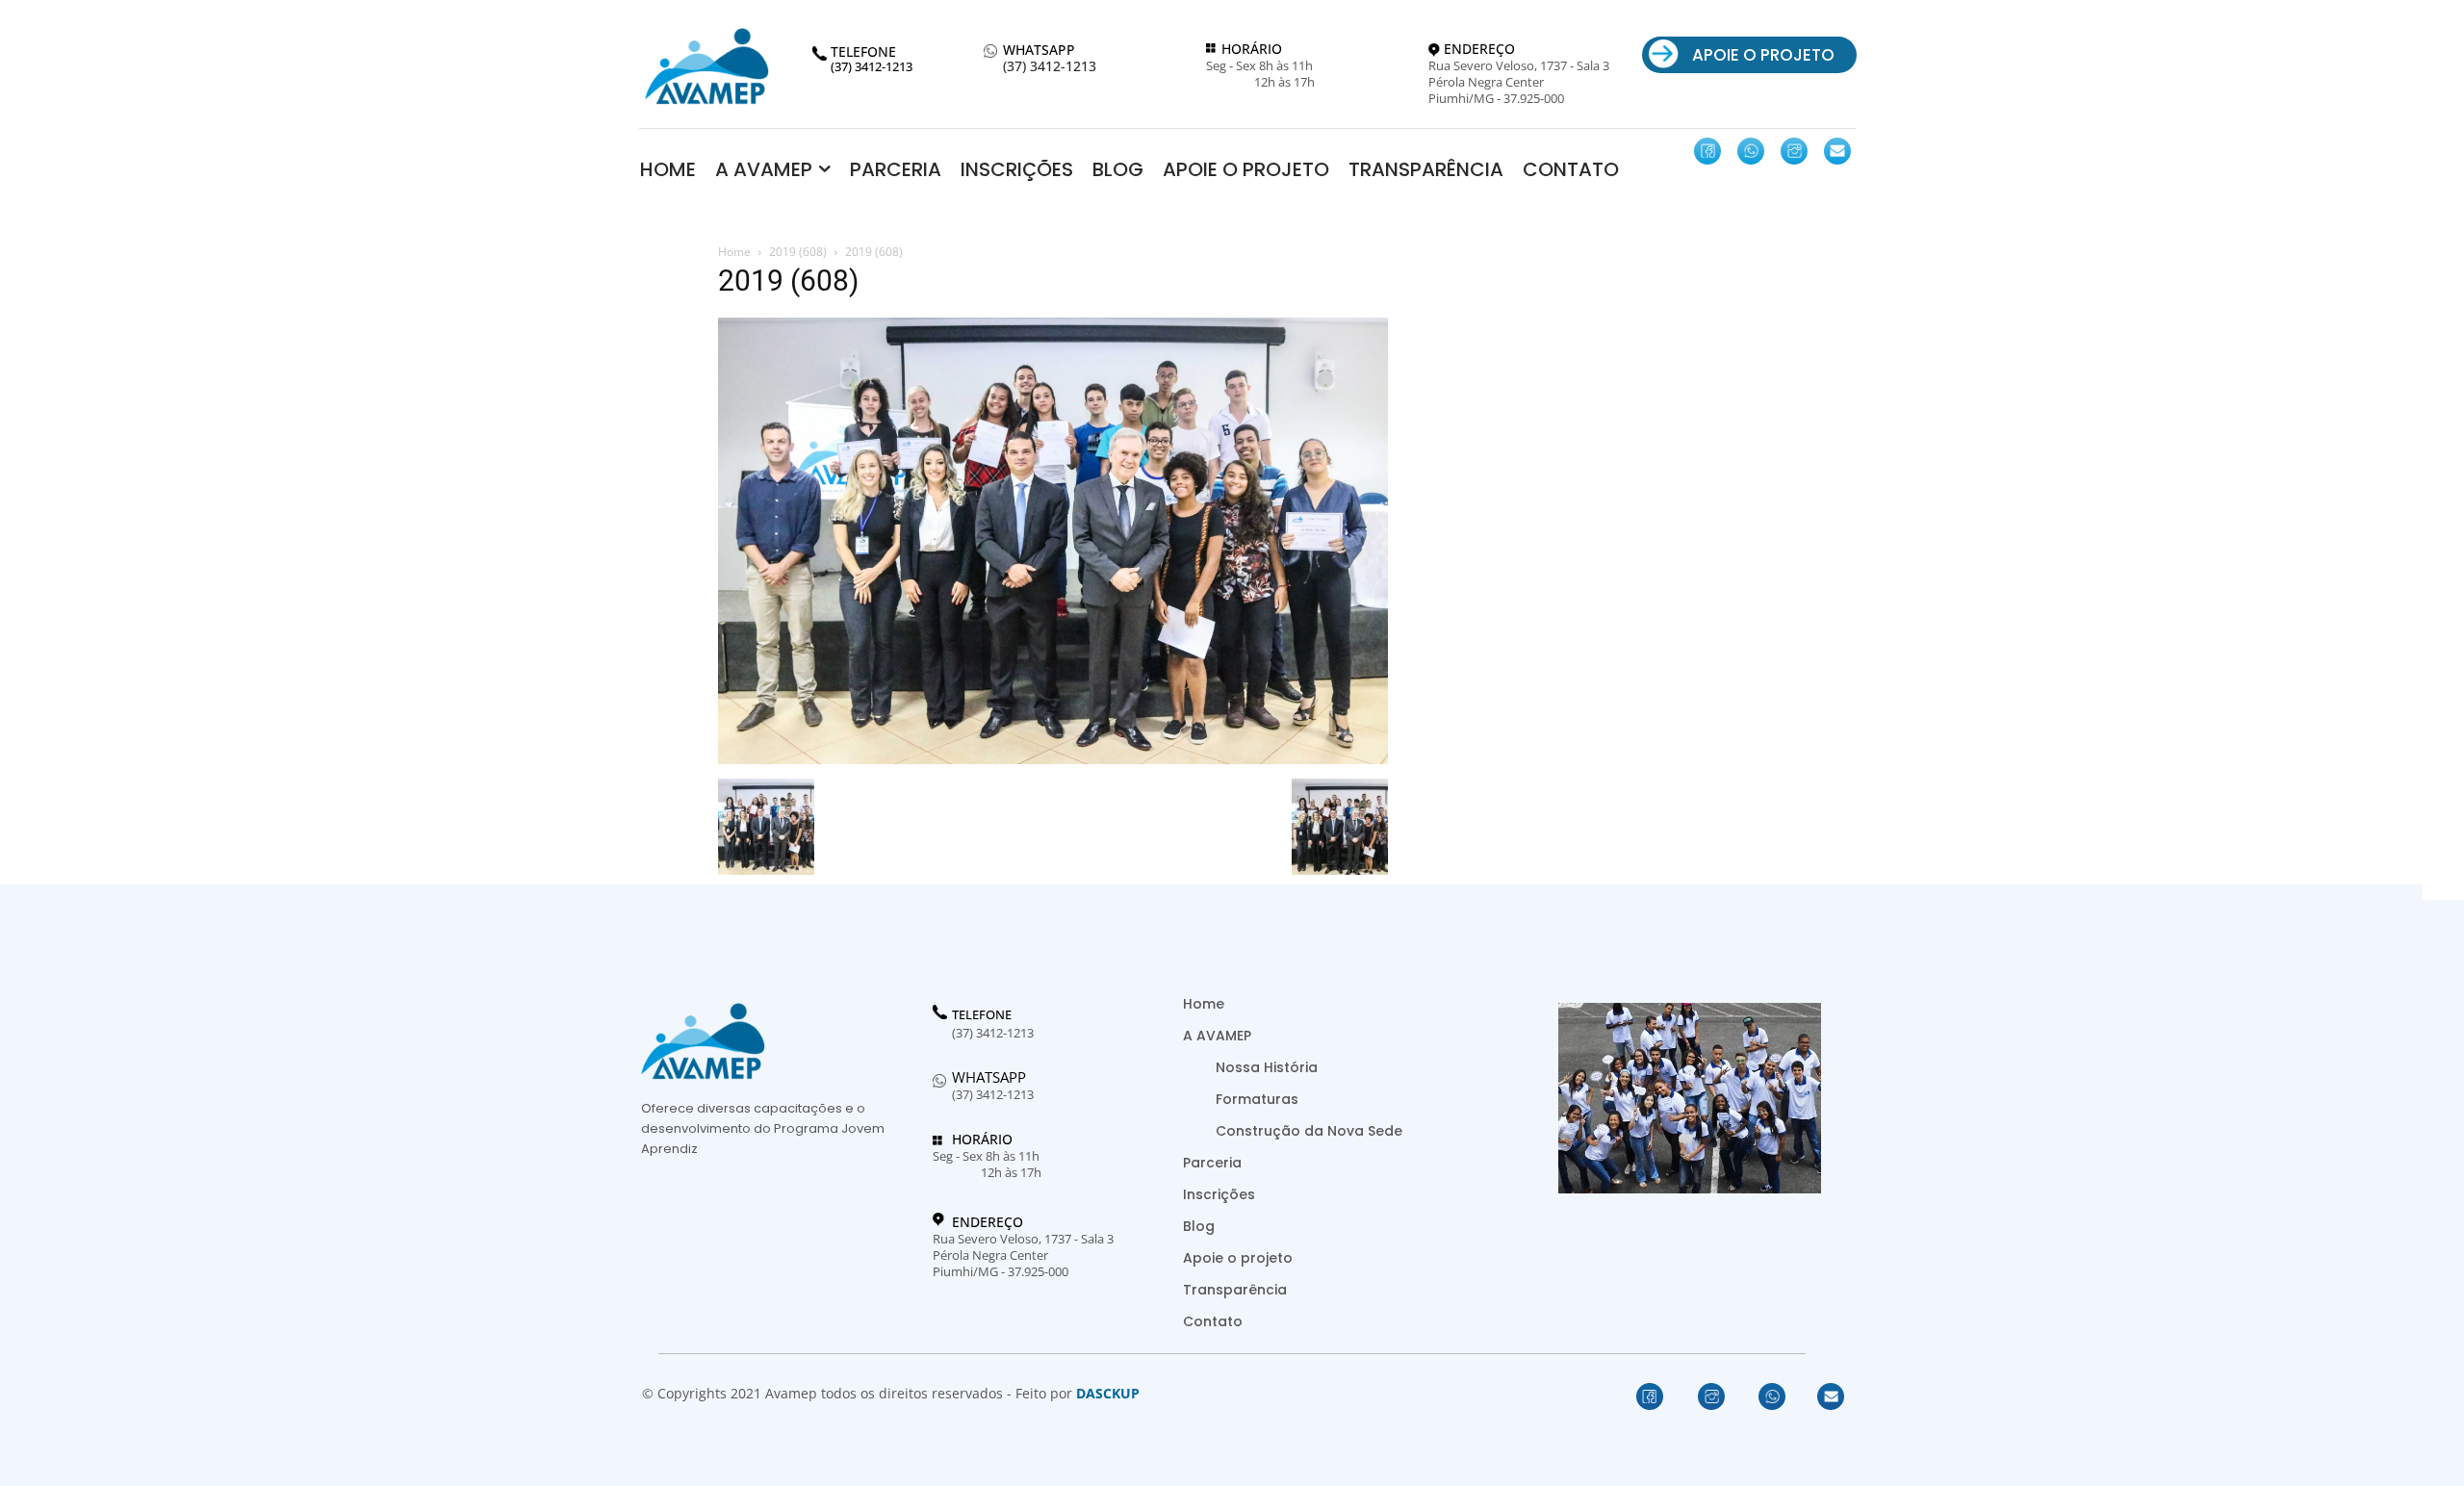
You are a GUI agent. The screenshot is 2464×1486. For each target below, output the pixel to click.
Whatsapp (989, 1077)
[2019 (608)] (1053, 759)
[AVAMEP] (706, 66)
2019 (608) (798, 252)
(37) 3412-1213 (1050, 67)
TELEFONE (982, 1015)
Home (734, 252)
